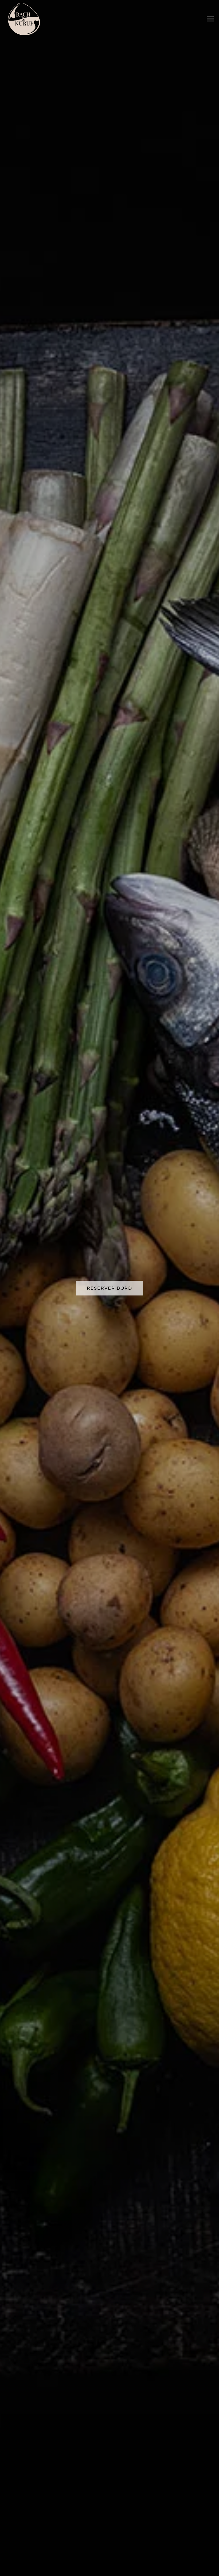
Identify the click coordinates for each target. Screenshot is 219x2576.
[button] (210, 19)
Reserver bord (109, 1288)
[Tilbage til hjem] (24, 19)
